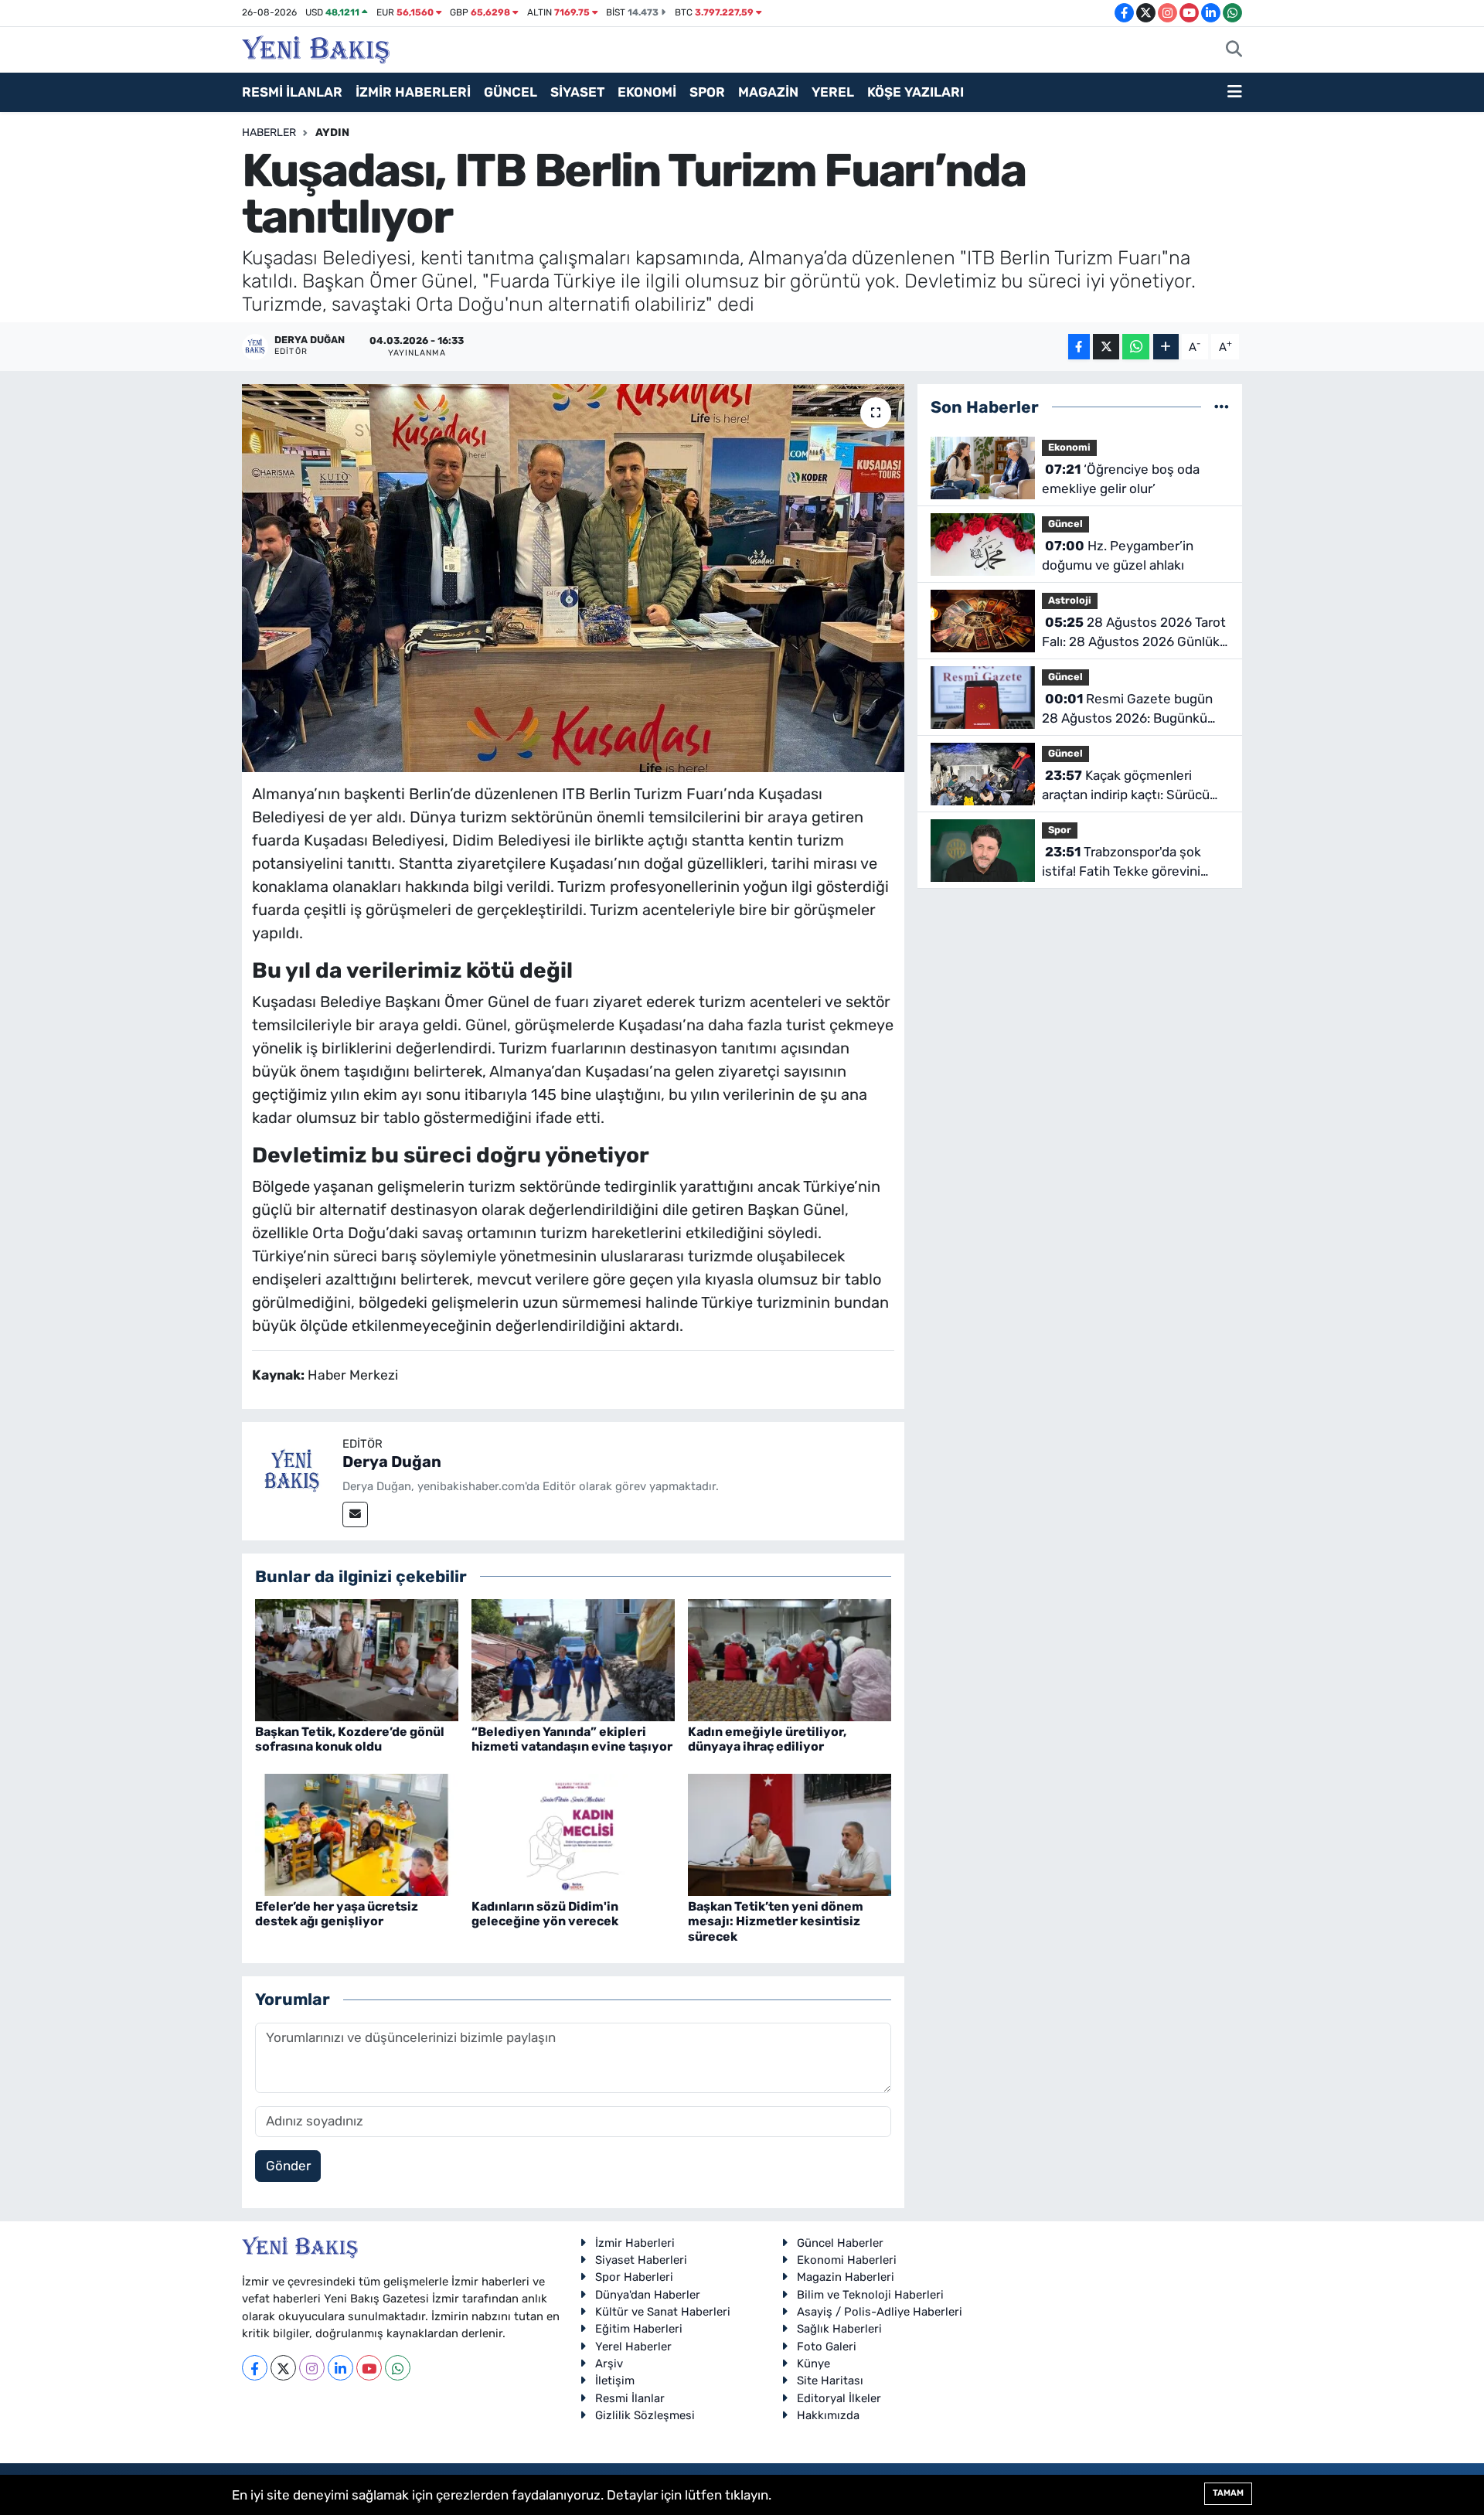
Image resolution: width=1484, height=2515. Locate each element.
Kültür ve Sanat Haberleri (663, 2312)
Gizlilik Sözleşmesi (645, 2415)
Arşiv (609, 2364)
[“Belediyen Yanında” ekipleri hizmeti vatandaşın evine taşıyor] (573, 1659)
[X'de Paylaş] (1106, 347)
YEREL (833, 92)
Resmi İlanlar (630, 2398)
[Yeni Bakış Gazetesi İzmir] (316, 48)
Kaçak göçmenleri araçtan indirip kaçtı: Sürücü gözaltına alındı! (1126, 786)
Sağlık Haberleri (839, 2329)
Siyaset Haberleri (641, 2260)
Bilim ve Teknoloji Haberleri (870, 2295)
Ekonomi (1069, 447)
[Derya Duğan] (292, 1471)
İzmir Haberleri (635, 2243)
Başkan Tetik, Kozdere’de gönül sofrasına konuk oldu (350, 1739)
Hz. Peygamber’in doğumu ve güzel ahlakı (1118, 556)
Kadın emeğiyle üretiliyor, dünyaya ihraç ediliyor (767, 1739)
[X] (283, 2368)
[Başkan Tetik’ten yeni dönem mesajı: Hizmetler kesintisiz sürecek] (790, 1833)
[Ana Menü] (1235, 93)
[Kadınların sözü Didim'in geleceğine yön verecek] (573, 1833)
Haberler (269, 133)
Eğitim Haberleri (639, 2329)
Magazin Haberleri (846, 2277)
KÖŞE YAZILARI (916, 92)
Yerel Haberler (633, 2347)
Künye (813, 2364)
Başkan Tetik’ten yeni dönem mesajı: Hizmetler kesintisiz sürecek (776, 1921)
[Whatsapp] (398, 2368)
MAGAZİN (768, 92)
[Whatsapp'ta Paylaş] (1136, 347)
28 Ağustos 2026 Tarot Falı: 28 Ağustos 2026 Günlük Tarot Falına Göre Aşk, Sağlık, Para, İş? (1134, 633)
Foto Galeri (827, 2347)
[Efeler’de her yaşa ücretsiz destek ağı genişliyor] (357, 1833)
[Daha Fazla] (1166, 347)
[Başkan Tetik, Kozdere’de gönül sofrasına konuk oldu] (357, 1659)
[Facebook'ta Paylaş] (1079, 347)
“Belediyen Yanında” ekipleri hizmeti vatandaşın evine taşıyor (572, 1739)
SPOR (707, 92)
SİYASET (577, 92)
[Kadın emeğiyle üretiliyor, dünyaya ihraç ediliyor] (790, 1659)
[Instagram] (312, 2368)
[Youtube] (369, 2368)
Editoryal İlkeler (839, 2398)
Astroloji (1070, 600)
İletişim (615, 2381)
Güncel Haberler (840, 2243)
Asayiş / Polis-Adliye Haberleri (880, 2312)
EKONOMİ (647, 92)
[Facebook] (255, 2368)
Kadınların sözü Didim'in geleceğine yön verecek (545, 1914)
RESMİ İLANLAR (292, 92)
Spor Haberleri (634, 2277)
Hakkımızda (828, 2415)
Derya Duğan (392, 1462)
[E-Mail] (355, 1514)
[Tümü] (1222, 407)
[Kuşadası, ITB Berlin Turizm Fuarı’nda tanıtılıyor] (573, 578)
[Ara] (1234, 50)
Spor (1060, 830)
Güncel (1065, 524)
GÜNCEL (511, 92)
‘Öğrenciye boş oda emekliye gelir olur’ (1121, 479)
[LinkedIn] (340, 2368)
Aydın (332, 133)
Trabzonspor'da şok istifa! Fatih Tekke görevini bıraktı (1122, 863)
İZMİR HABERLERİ (413, 92)
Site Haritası (830, 2381)
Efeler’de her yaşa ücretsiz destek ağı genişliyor (337, 1914)
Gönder (288, 2166)
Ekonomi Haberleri (847, 2260)
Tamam (1228, 2493)
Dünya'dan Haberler (648, 2295)
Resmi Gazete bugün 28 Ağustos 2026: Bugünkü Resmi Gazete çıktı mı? (1127, 710)
